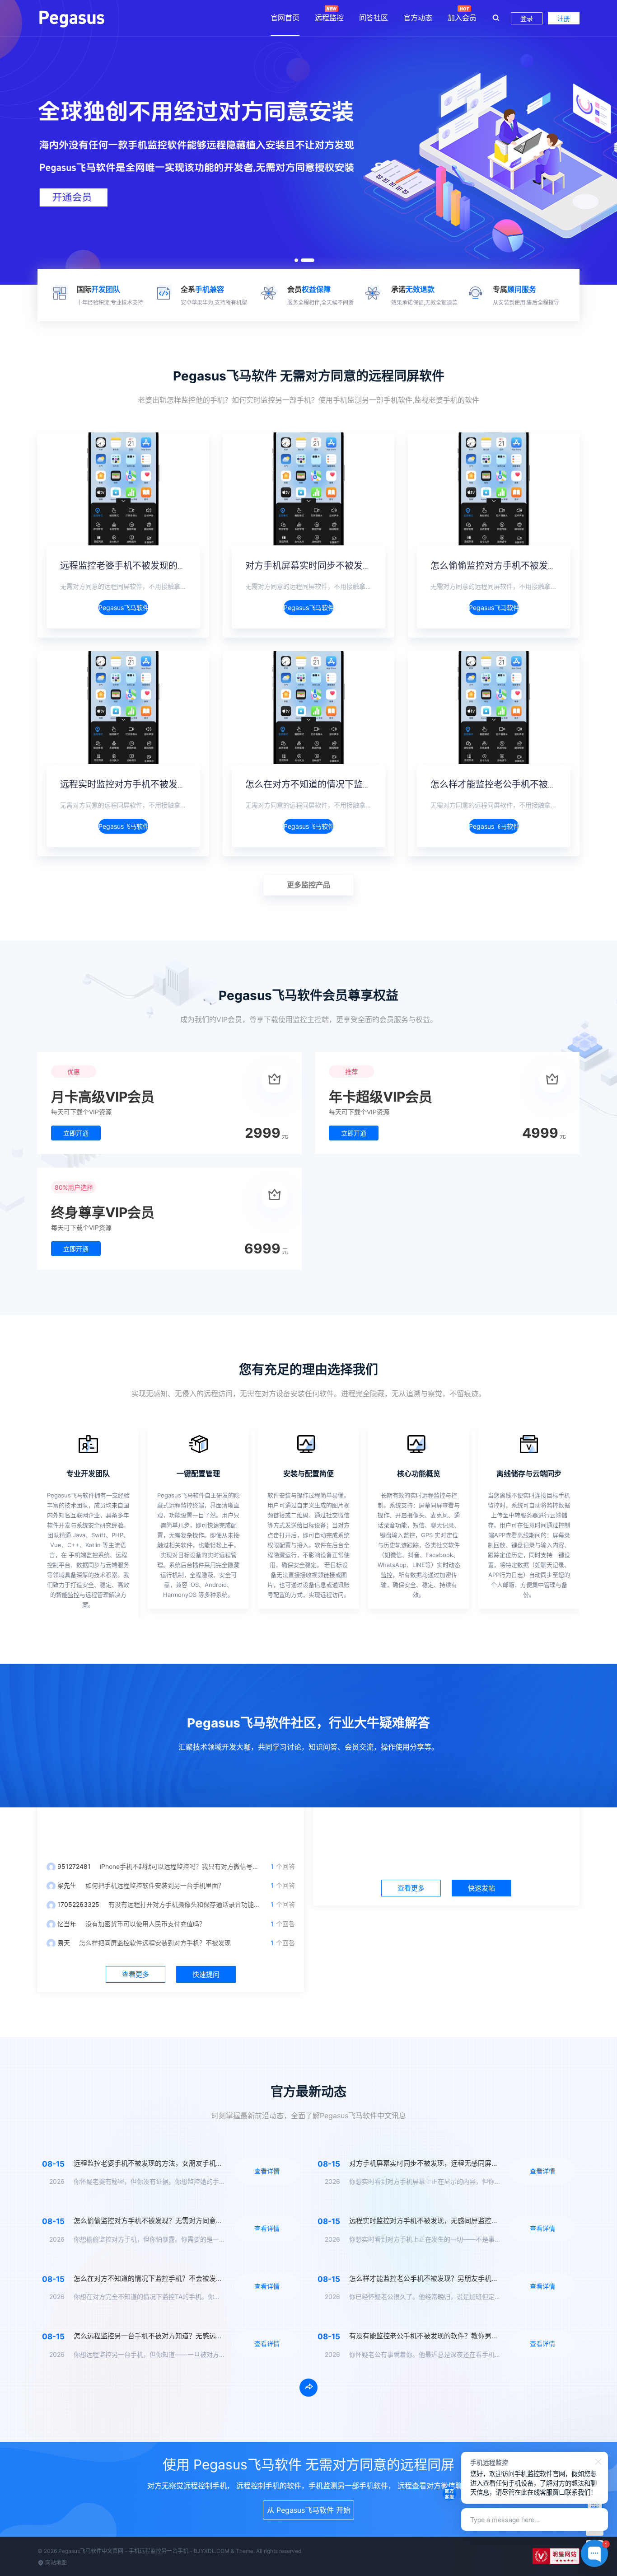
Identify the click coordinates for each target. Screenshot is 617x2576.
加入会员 (462, 18)
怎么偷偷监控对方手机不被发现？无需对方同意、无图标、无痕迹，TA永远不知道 (196, 2221)
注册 (564, 18)
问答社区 (374, 18)
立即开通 (76, 1133)
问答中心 (171, 1830)
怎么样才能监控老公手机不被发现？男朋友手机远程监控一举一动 (447, 2278)
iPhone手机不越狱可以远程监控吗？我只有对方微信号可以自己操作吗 (198, 1866)
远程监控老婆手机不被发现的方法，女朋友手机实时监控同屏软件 (191, 566)
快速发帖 (481, 1888)
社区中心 (446, 1830)
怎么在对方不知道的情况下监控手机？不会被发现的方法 (358, 784)
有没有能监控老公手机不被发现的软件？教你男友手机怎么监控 (444, 2336)
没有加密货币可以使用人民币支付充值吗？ (145, 1924)
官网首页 (285, 18)
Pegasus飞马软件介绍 (123, 608)
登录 (527, 18)
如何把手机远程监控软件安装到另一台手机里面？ (155, 1885)
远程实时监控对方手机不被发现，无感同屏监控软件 (164, 784)
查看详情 (267, 2171)
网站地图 (55, 2563)
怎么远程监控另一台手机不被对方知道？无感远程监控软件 (162, 2336)
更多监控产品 (308, 885)
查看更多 (136, 1974)
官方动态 (418, 18)
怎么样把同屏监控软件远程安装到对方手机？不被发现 (155, 1943)
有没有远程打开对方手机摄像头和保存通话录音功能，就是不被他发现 (206, 1904)
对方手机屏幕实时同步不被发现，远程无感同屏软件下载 (358, 566)
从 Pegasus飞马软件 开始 (309, 2510)
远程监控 (329, 18)
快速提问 (206, 1974)
